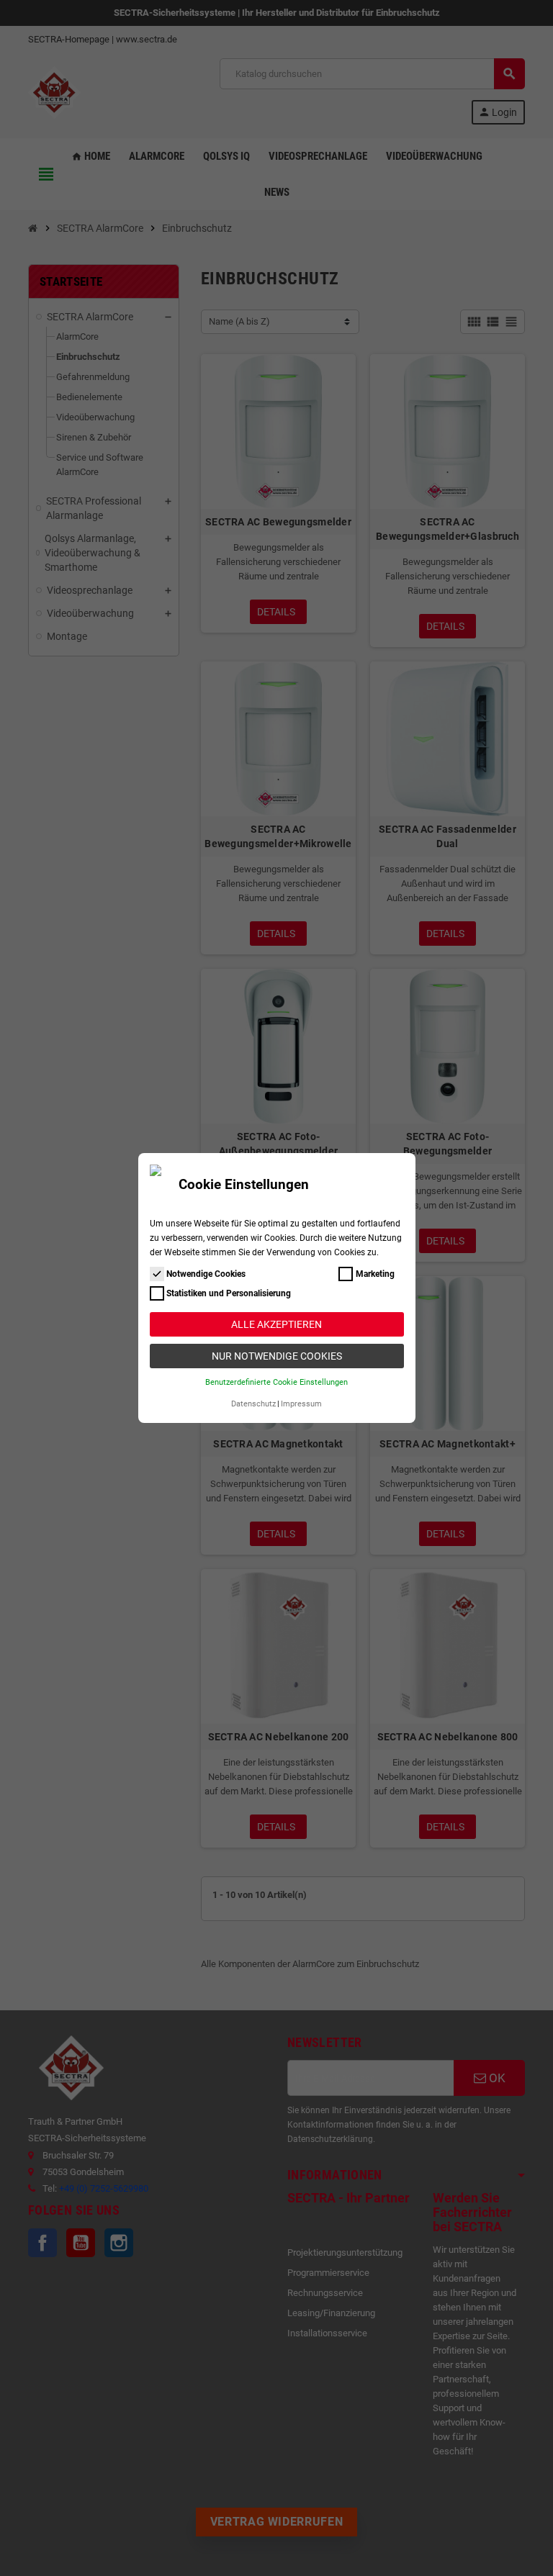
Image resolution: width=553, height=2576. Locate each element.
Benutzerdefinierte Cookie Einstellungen (276, 1382)
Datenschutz (253, 1404)
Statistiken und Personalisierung (229, 1293)
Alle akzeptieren (276, 1324)
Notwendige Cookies (206, 1274)
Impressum (301, 1404)
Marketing (375, 1274)
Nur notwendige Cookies (277, 1356)
